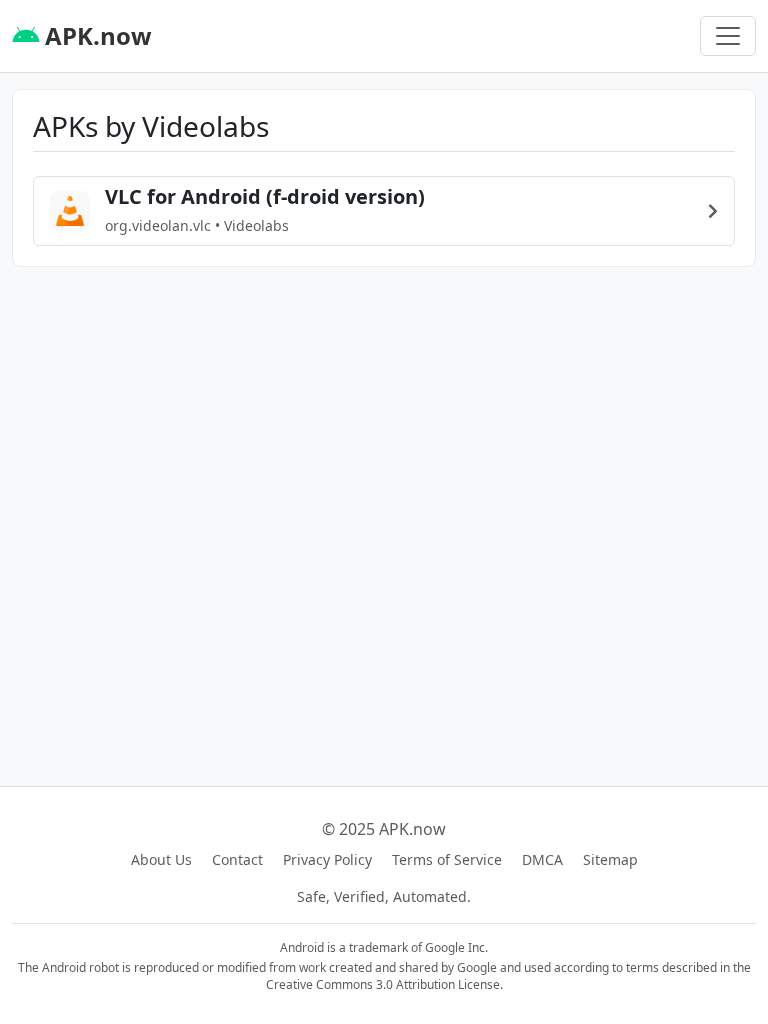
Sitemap (610, 859)
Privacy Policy (327, 859)
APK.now (95, 35)
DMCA (542, 859)
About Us (161, 859)
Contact (237, 859)
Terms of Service (447, 859)
